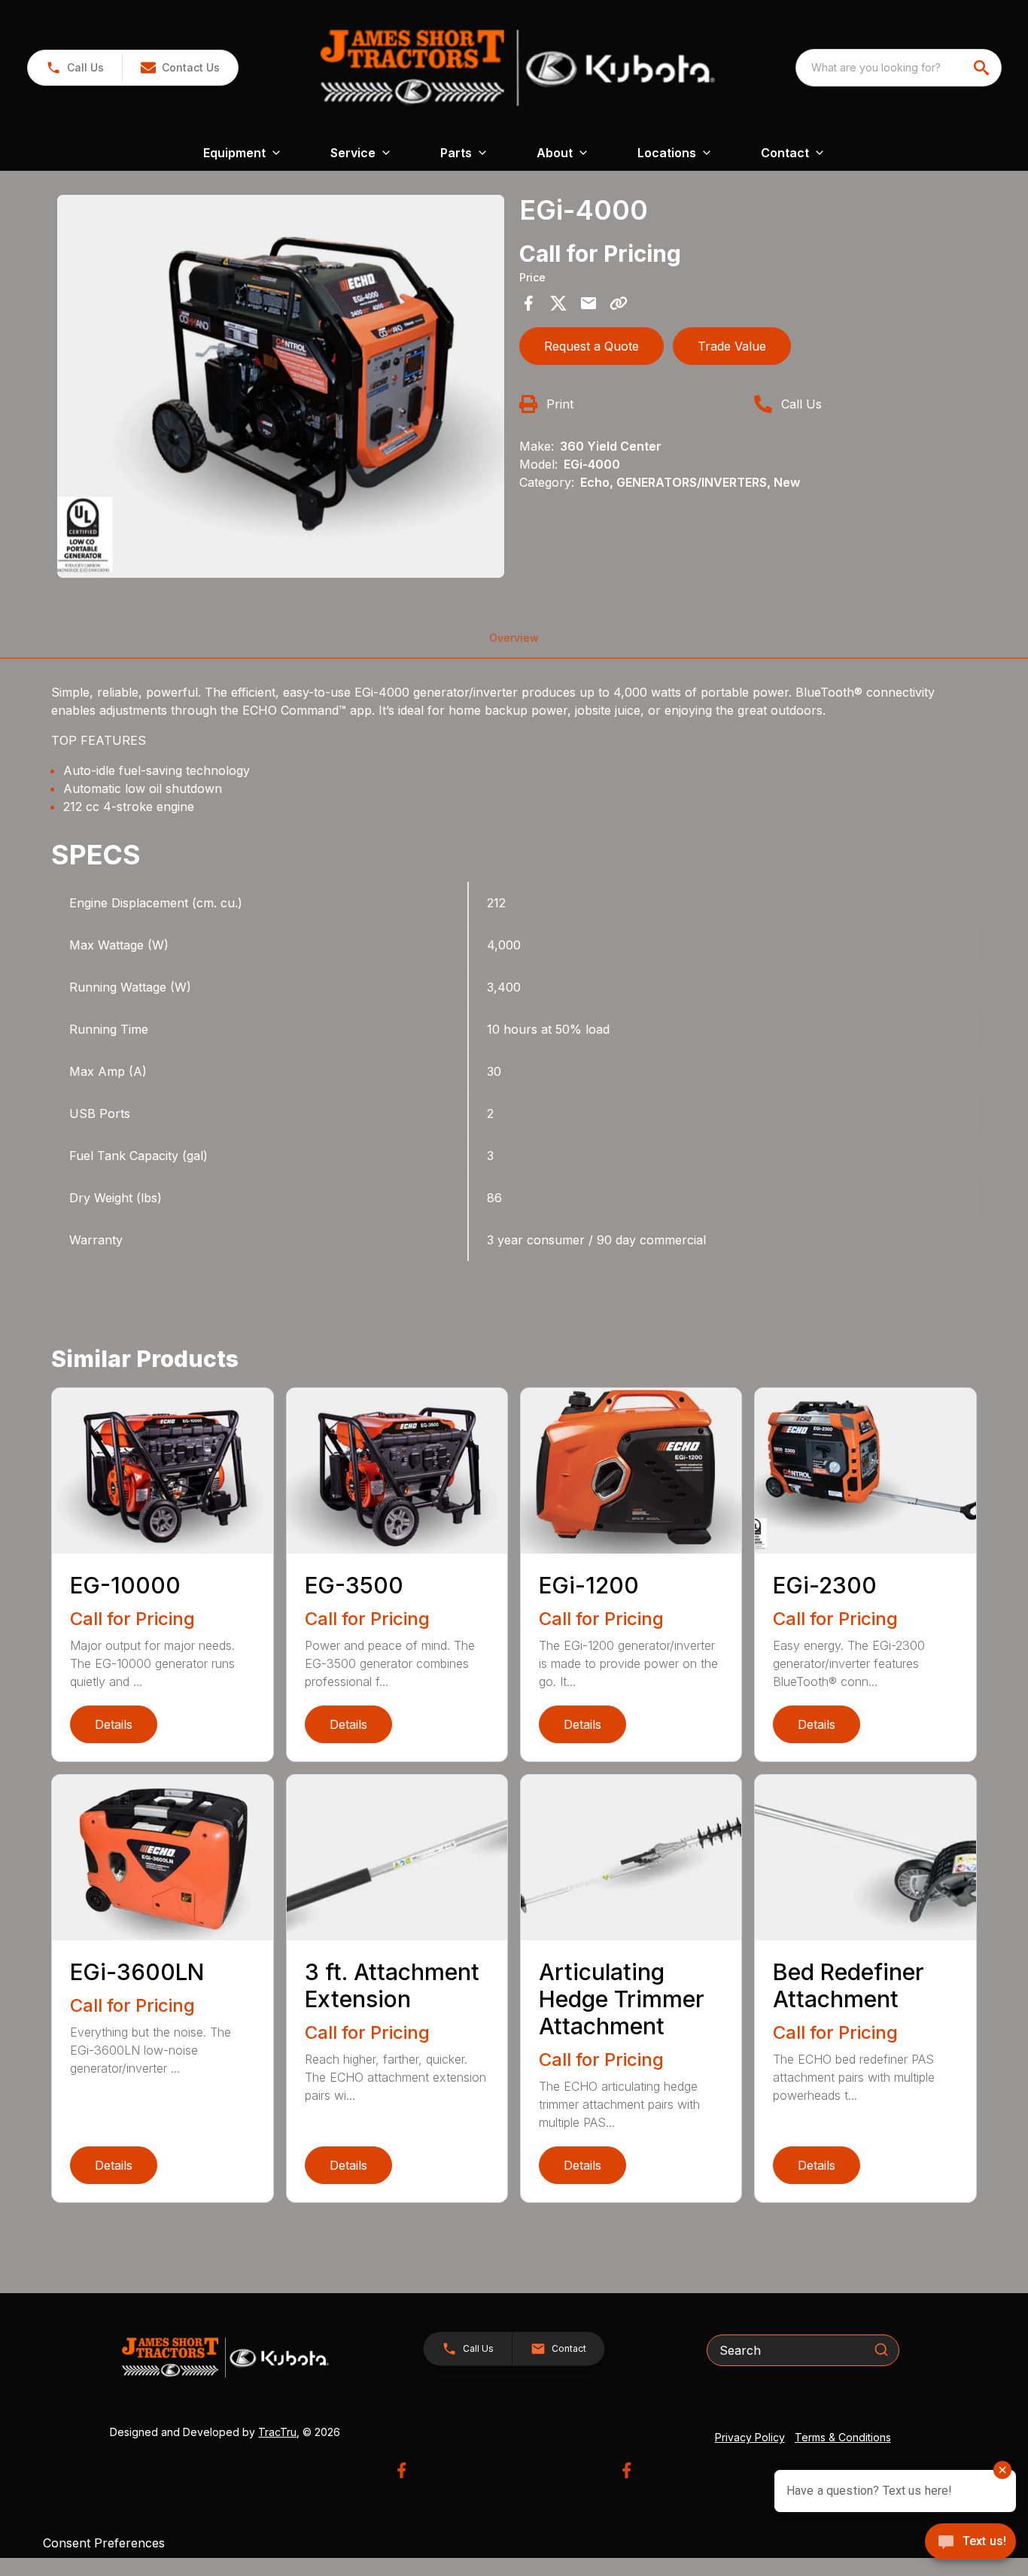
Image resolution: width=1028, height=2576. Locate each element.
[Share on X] (558, 303)
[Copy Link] (619, 303)
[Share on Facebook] (528, 303)
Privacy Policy (750, 2437)
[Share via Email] (589, 303)
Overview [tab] (514, 638)
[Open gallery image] (280, 386)
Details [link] (114, 1724)
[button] (75, 68)
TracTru (277, 2432)
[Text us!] (970, 2543)
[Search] (881, 2350)
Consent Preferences (104, 2543)
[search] (983, 68)
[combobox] (899, 68)
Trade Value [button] (732, 346)
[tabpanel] (280, 389)
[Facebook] (401, 2470)
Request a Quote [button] (592, 346)
